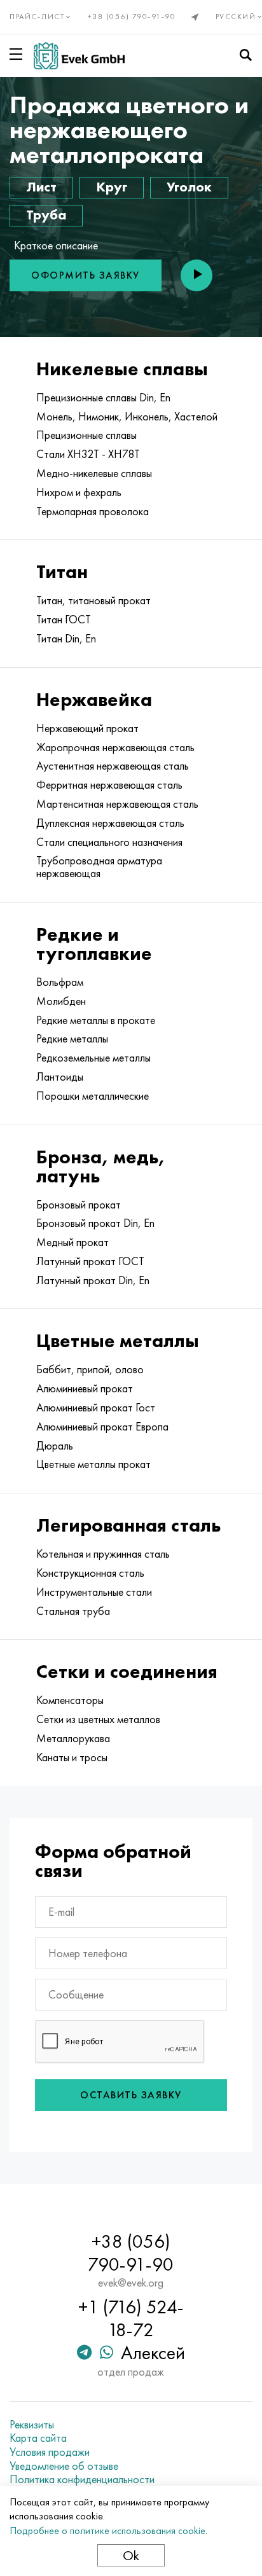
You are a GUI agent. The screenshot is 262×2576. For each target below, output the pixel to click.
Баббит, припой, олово (90, 1369)
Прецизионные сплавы (86, 435)
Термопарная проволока (93, 511)
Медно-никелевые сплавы (94, 473)
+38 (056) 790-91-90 (132, 17)
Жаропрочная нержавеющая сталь (115, 747)
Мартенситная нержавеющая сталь (117, 804)
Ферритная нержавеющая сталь (109, 785)
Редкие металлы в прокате (96, 1020)
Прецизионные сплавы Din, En (103, 398)
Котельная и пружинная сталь (103, 1554)
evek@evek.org (131, 2283)
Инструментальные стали (94, 1592)
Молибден (61, 1001)
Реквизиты (32, 2425)
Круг (112, 187)
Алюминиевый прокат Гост (96, 1408)
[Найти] (245, 55)
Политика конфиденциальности (82, 2479)
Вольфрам (60, 982)
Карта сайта (38, 2438)
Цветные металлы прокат (93, 1464)
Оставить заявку (131, 2095)
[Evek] (79, 56)
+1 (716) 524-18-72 (131, 2318)
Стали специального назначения (109, 842)
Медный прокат (72, 1242)
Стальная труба (73, 1611)
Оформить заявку (86, 275)
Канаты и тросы (72, 1757)
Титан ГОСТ (64, 620)
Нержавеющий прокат (87, 728)
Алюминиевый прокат (85, 1388)
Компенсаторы (70, 1700)
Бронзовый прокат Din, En (95, 1223)
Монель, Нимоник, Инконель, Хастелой (127, 417)
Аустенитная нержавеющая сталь (113, 766)
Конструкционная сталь (90, 1573)
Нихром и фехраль (79, 492)
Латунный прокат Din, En (93, 1280)
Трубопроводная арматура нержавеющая (99, 867)
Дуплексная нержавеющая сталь (110, 823)
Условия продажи (50, 2452)
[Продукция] (18, 54)
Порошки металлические (93, 1096)
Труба (46, 215)
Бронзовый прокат (79, 1205)
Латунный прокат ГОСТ (90, 1261)
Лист (41, 187)
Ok (131, 2555)
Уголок (189, 187)
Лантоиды (60, 1077)
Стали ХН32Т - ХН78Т (88, 454)
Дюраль (55, 1446)
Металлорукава (73, 1738)
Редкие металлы (72, 1039)
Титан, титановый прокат (93, 600)
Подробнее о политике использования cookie (107, 2531)
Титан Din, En (66, 639)
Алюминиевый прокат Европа (102, 1427)
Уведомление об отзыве (64, 2466)
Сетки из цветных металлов (98, 1719)
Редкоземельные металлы (93, 1058)
